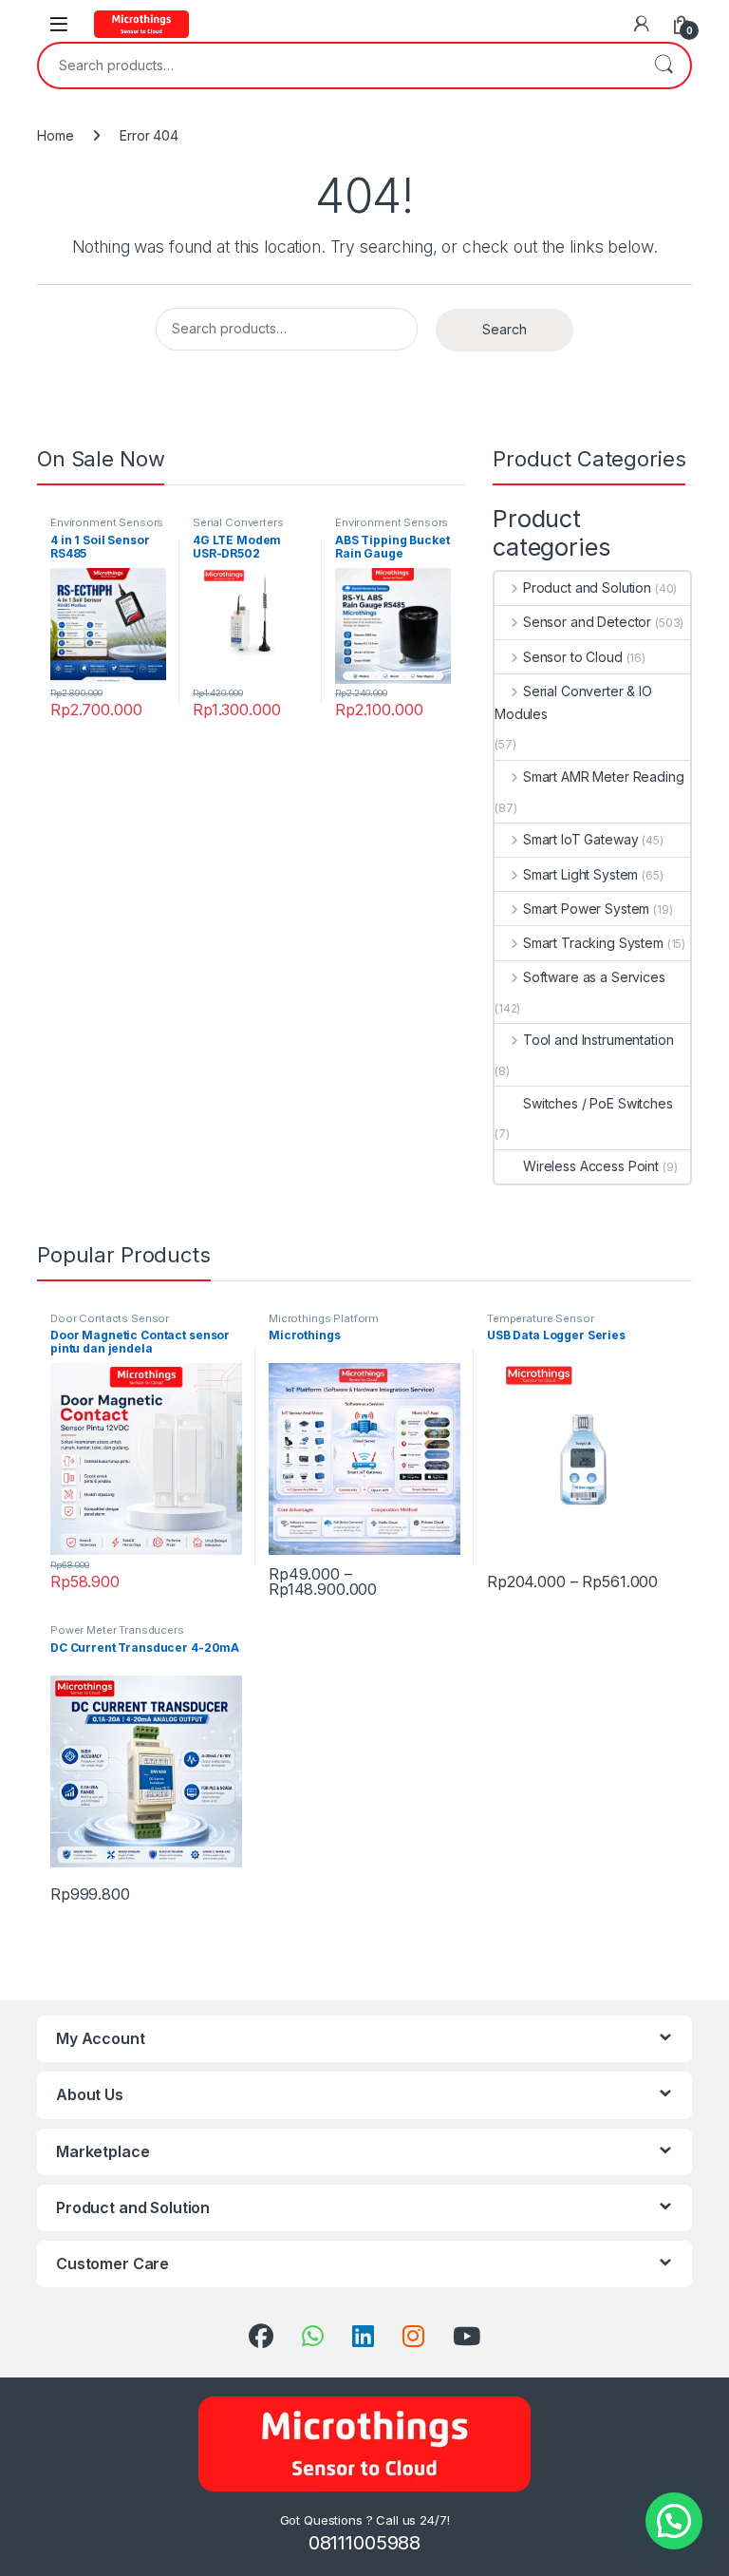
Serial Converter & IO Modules (573, 702)
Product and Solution (587, 587)
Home (55, 135)
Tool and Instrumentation (598, 1040)
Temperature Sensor (540, 1318)
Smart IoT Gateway (580, 839)
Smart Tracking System (593, 943)
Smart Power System (586, 909)
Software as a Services (594, 977)
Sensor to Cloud (573, 657)
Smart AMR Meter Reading (604, 777)
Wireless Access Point (591, 1166)
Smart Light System (580, 874)
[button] (674, 2521)
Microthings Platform (324, 1318)
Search (664, 66)
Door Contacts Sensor (110, 1318)
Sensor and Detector (587, 622)
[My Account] (642, 24)
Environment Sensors (107, 522)
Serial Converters (238, 522)
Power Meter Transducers (117, 1630)
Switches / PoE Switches (598, 1103)
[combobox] (338, 66)
